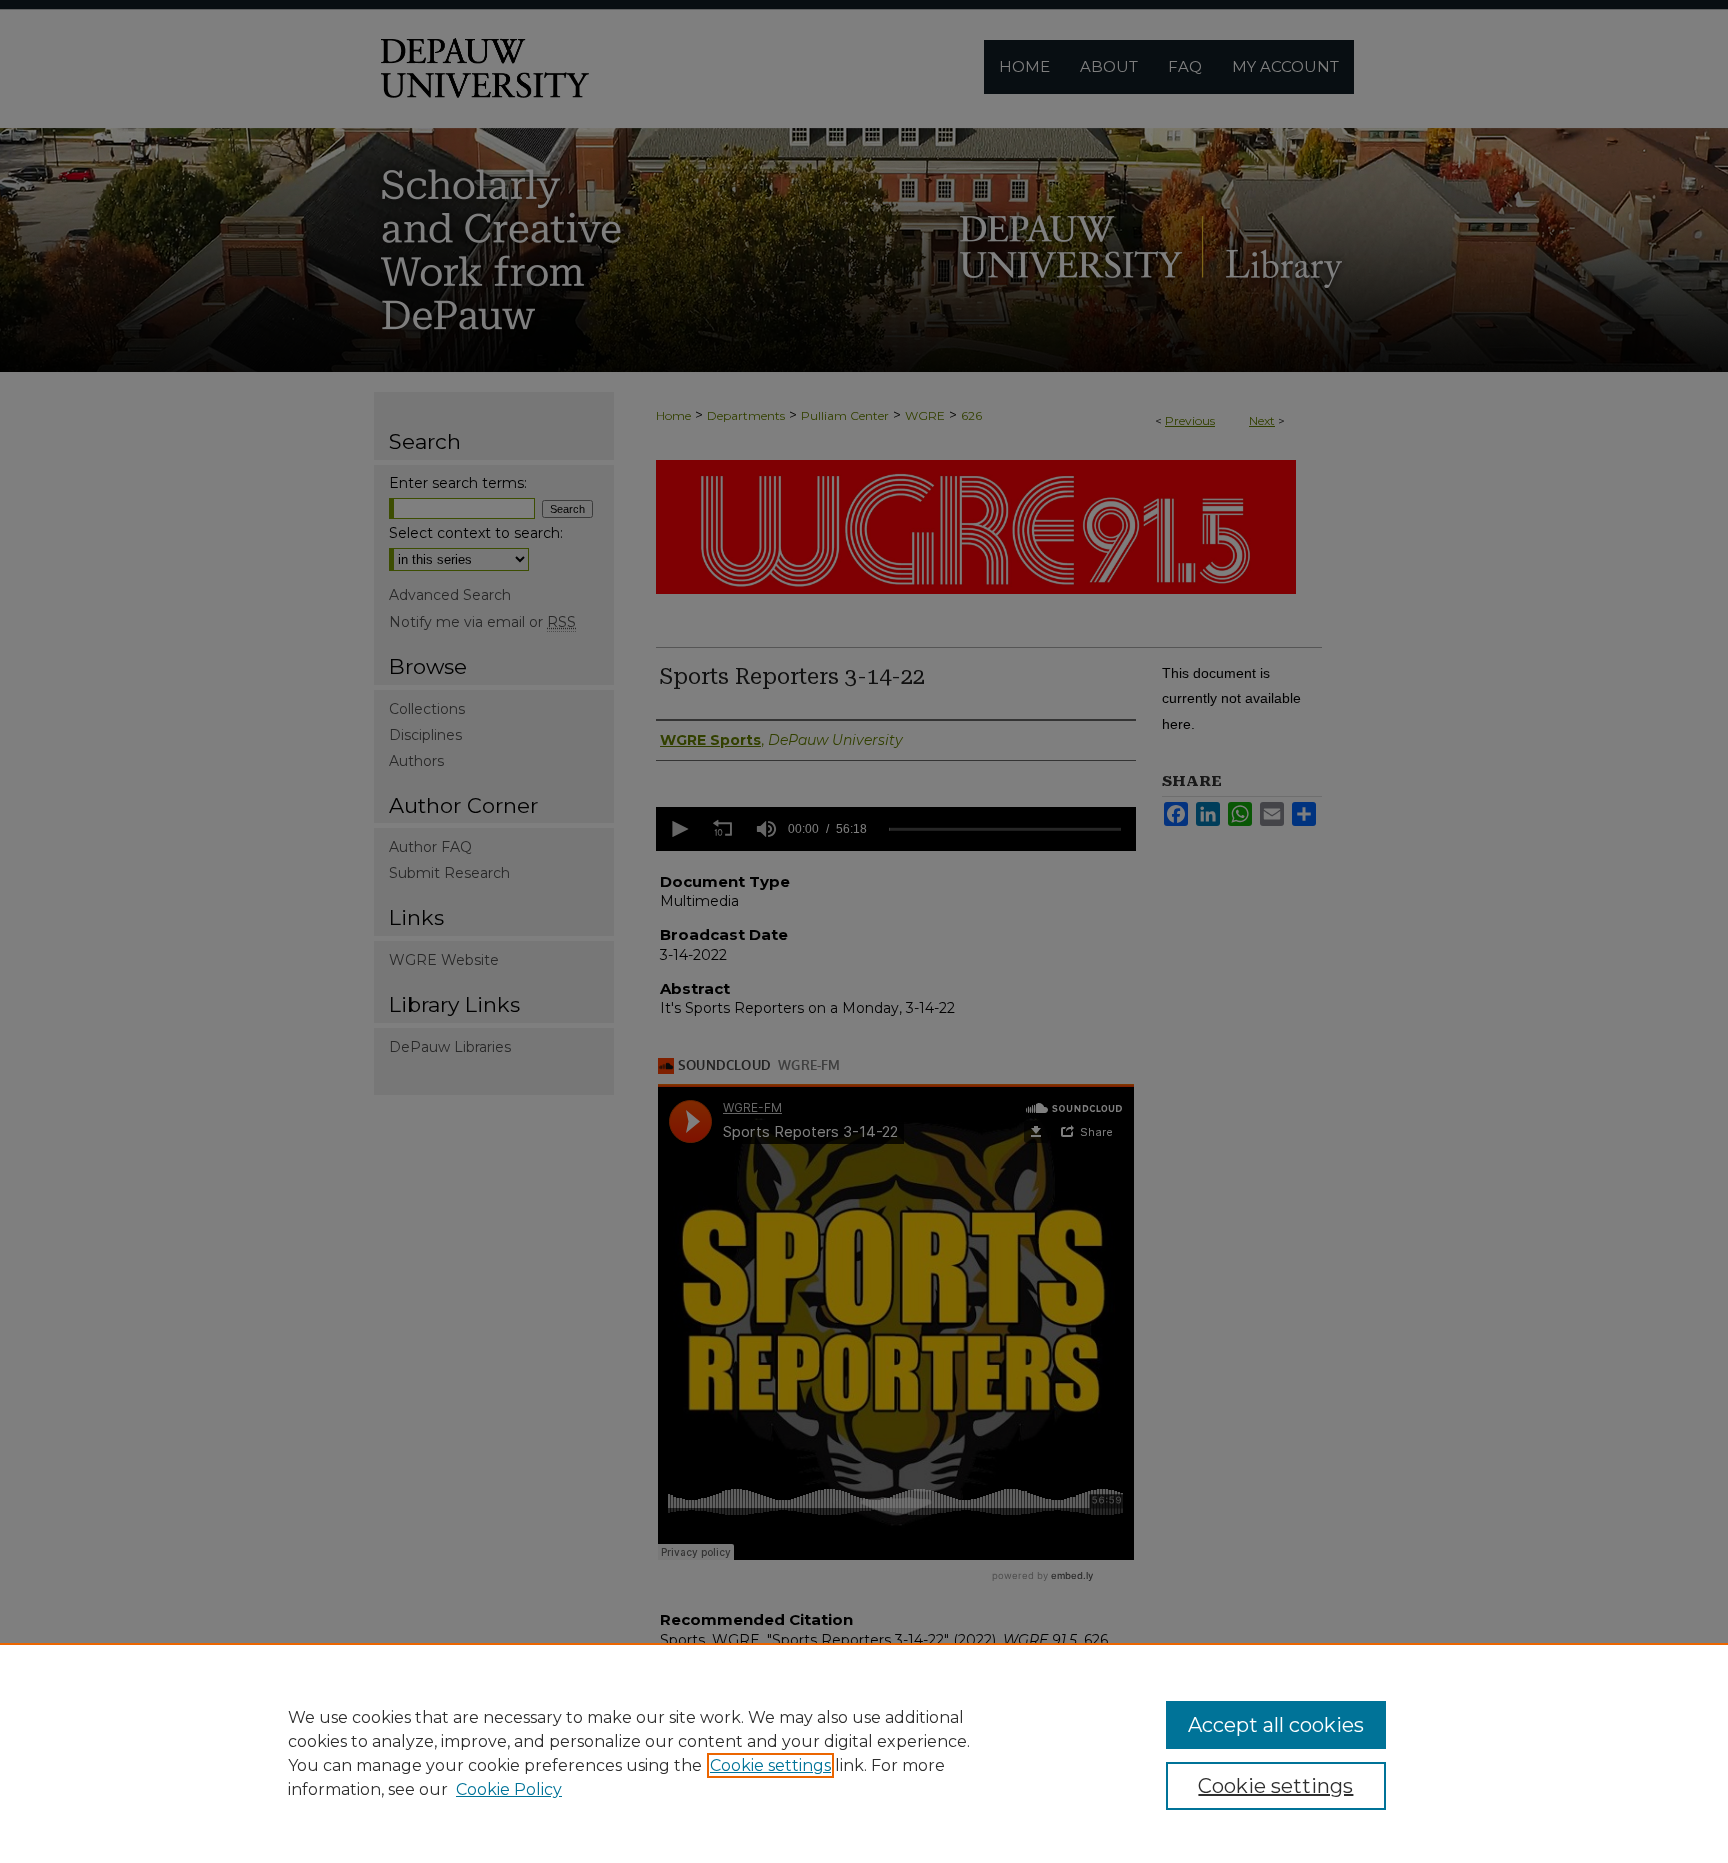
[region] (864, 1753)
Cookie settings (770, 1765)
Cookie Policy (509, 1789)
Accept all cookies (1276, 1725)
